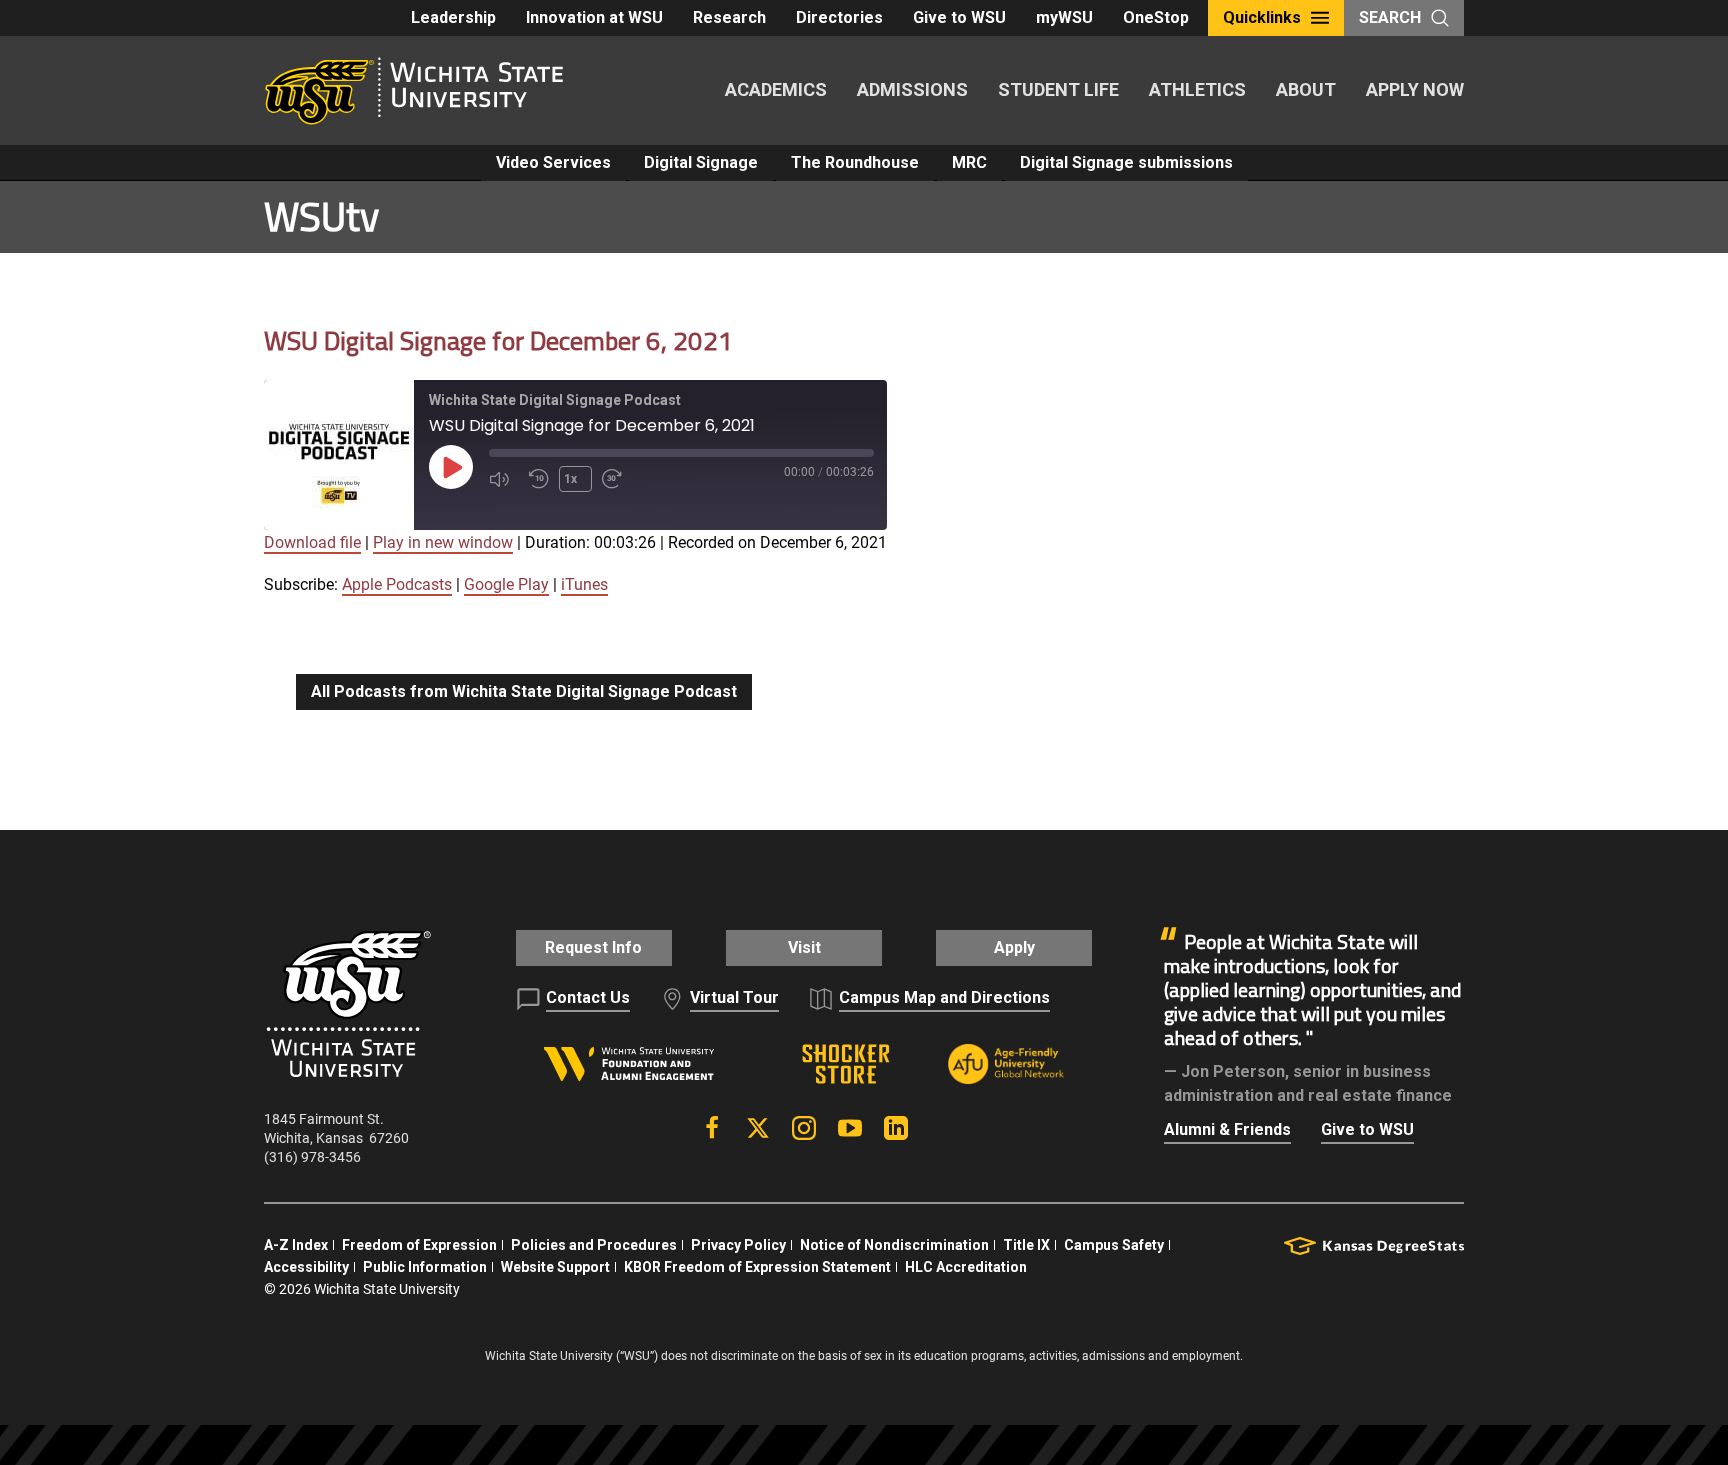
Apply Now (1415, 89)
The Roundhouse (855, 162)
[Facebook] (712, 1128)
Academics (776, 89)
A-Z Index (296, 1245)
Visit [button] (804, 947)
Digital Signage (701, 162)
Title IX (1026, 1245)
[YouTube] (850, 1128)
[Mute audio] (504, 479)
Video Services (553, 162)
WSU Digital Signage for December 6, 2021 (498, 340)
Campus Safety (1114, 1245)
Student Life (1058, 89)
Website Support (555, 1267)
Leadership (453, 17)
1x (570, 479)
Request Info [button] (593, 947)
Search (1390, 17)
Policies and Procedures (594, 1245)
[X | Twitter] (758, 1128)
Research (729, 17)
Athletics (1197, 89)
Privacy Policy (738, 1245)
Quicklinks (1262, 17)
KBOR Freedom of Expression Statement (757, 1267)
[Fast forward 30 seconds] (617, 479)
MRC (969, 162)
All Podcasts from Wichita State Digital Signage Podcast (524, 691)
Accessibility (306, 1267)
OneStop (1156, 17)
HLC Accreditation (966, 1267)
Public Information (425, 1267)
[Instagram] (804, 1128)
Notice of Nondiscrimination (894, 1245)
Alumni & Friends (1227, 1129)
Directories (839, 17)
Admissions (912, 89)
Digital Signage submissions (1126, 162)
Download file (312, 542)
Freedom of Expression (419, 1245)
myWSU (1064, 17)
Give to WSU (959, 17)
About (1306, 89)
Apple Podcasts (397, 584)
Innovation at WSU (594, 17)
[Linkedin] (896, 1128)
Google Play (506, 584)
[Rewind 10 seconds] (539, 479)
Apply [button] (1014, 947)
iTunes (584, 584)
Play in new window (443, 542)
